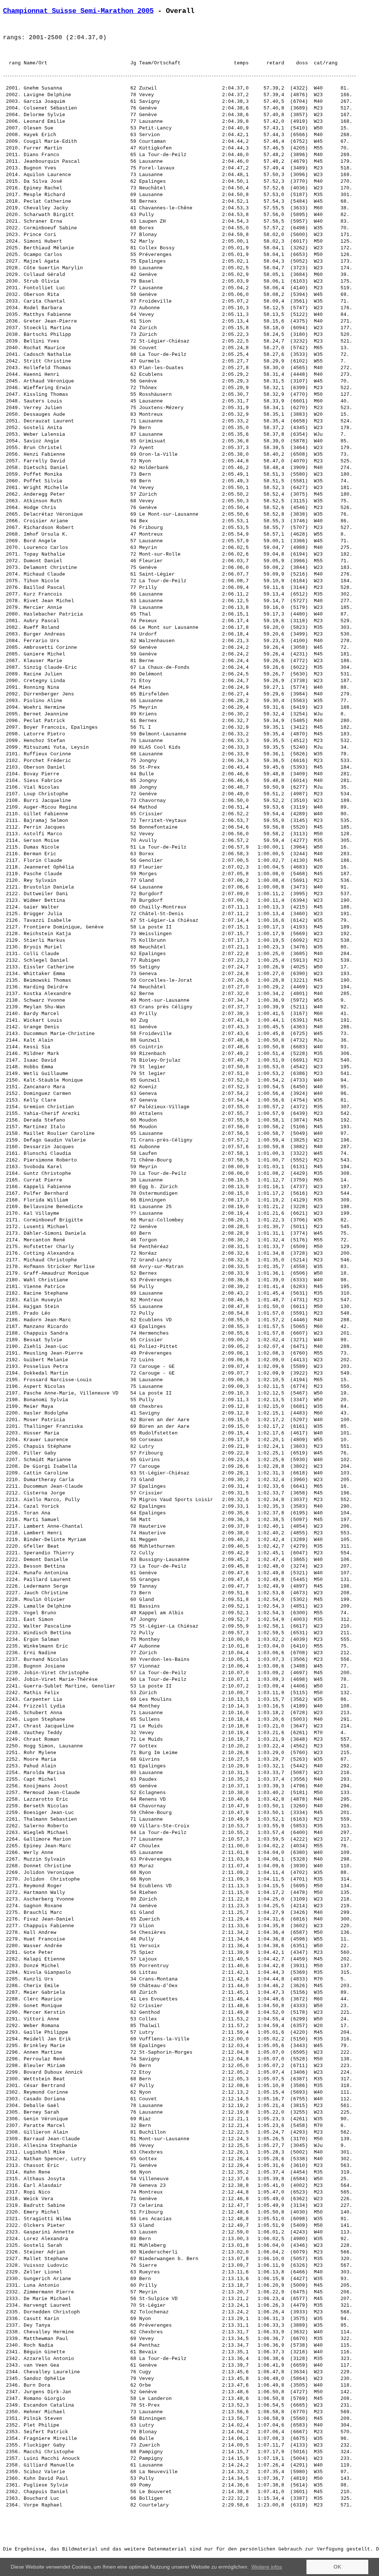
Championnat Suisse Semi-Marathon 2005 (78, 11)
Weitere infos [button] (267, 2567)
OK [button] (337, 2567)
